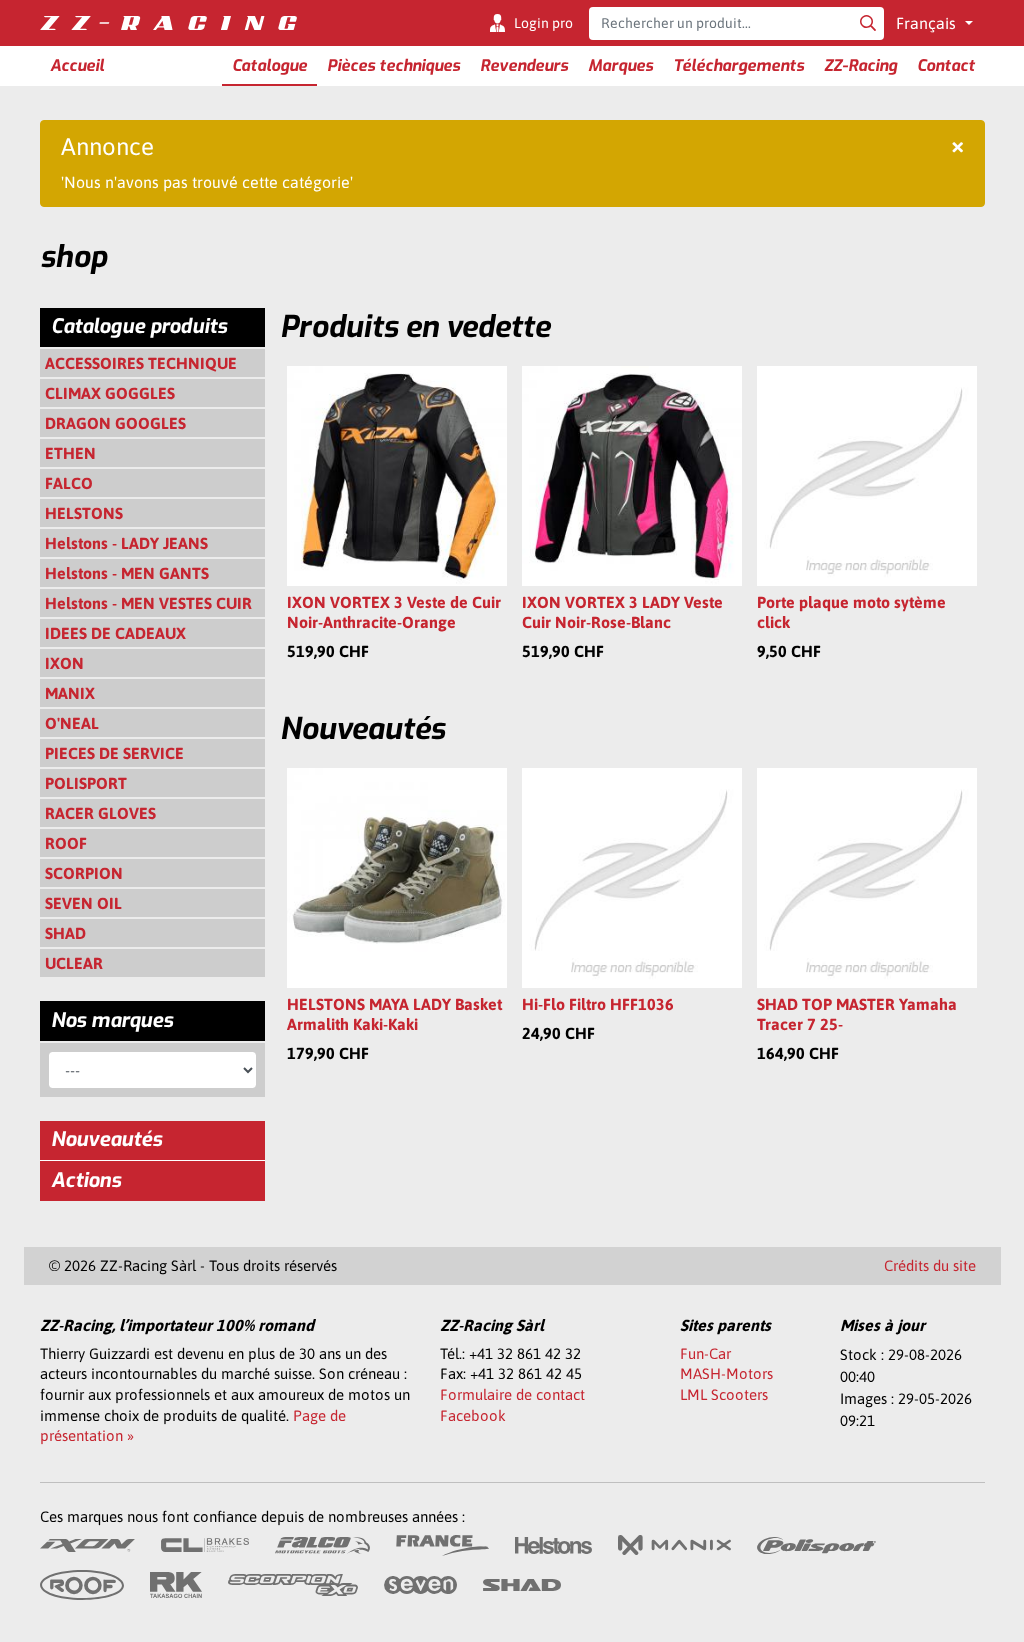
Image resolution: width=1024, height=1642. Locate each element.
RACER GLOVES (100, 813)
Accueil (77, 65)
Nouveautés (106, 1139)
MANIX (70, 693)
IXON (64, 663)
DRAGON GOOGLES (115, 423)
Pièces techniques (393, 65)
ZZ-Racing (860, 65)
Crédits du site (930, 1265)
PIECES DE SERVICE (114, 753)
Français (928, 23)
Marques (620, 65)
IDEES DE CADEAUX (115, 633)
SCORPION (84, 873)
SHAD (65, 933)
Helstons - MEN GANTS (127, 573)
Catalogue (269, 65)
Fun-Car (705, 1353)
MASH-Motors (726, 1373)
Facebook (473, 1415)
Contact (946, 65)
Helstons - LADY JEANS (126, 543)
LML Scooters (724, 1394)
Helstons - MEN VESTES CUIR (148, 603)
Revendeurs (524, 65)
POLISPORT (86, 783)
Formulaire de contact (512, 1394)
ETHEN (70, 453)
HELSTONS (84, 513)
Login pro (543, 23)
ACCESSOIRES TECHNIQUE (141, 363)
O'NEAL (72, 723)
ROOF (66, 843)
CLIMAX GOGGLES (110, 393)
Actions (86, 1180)
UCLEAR (74, 963)
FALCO (69, 483)
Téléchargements (738, 65)
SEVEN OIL (83, 903)
